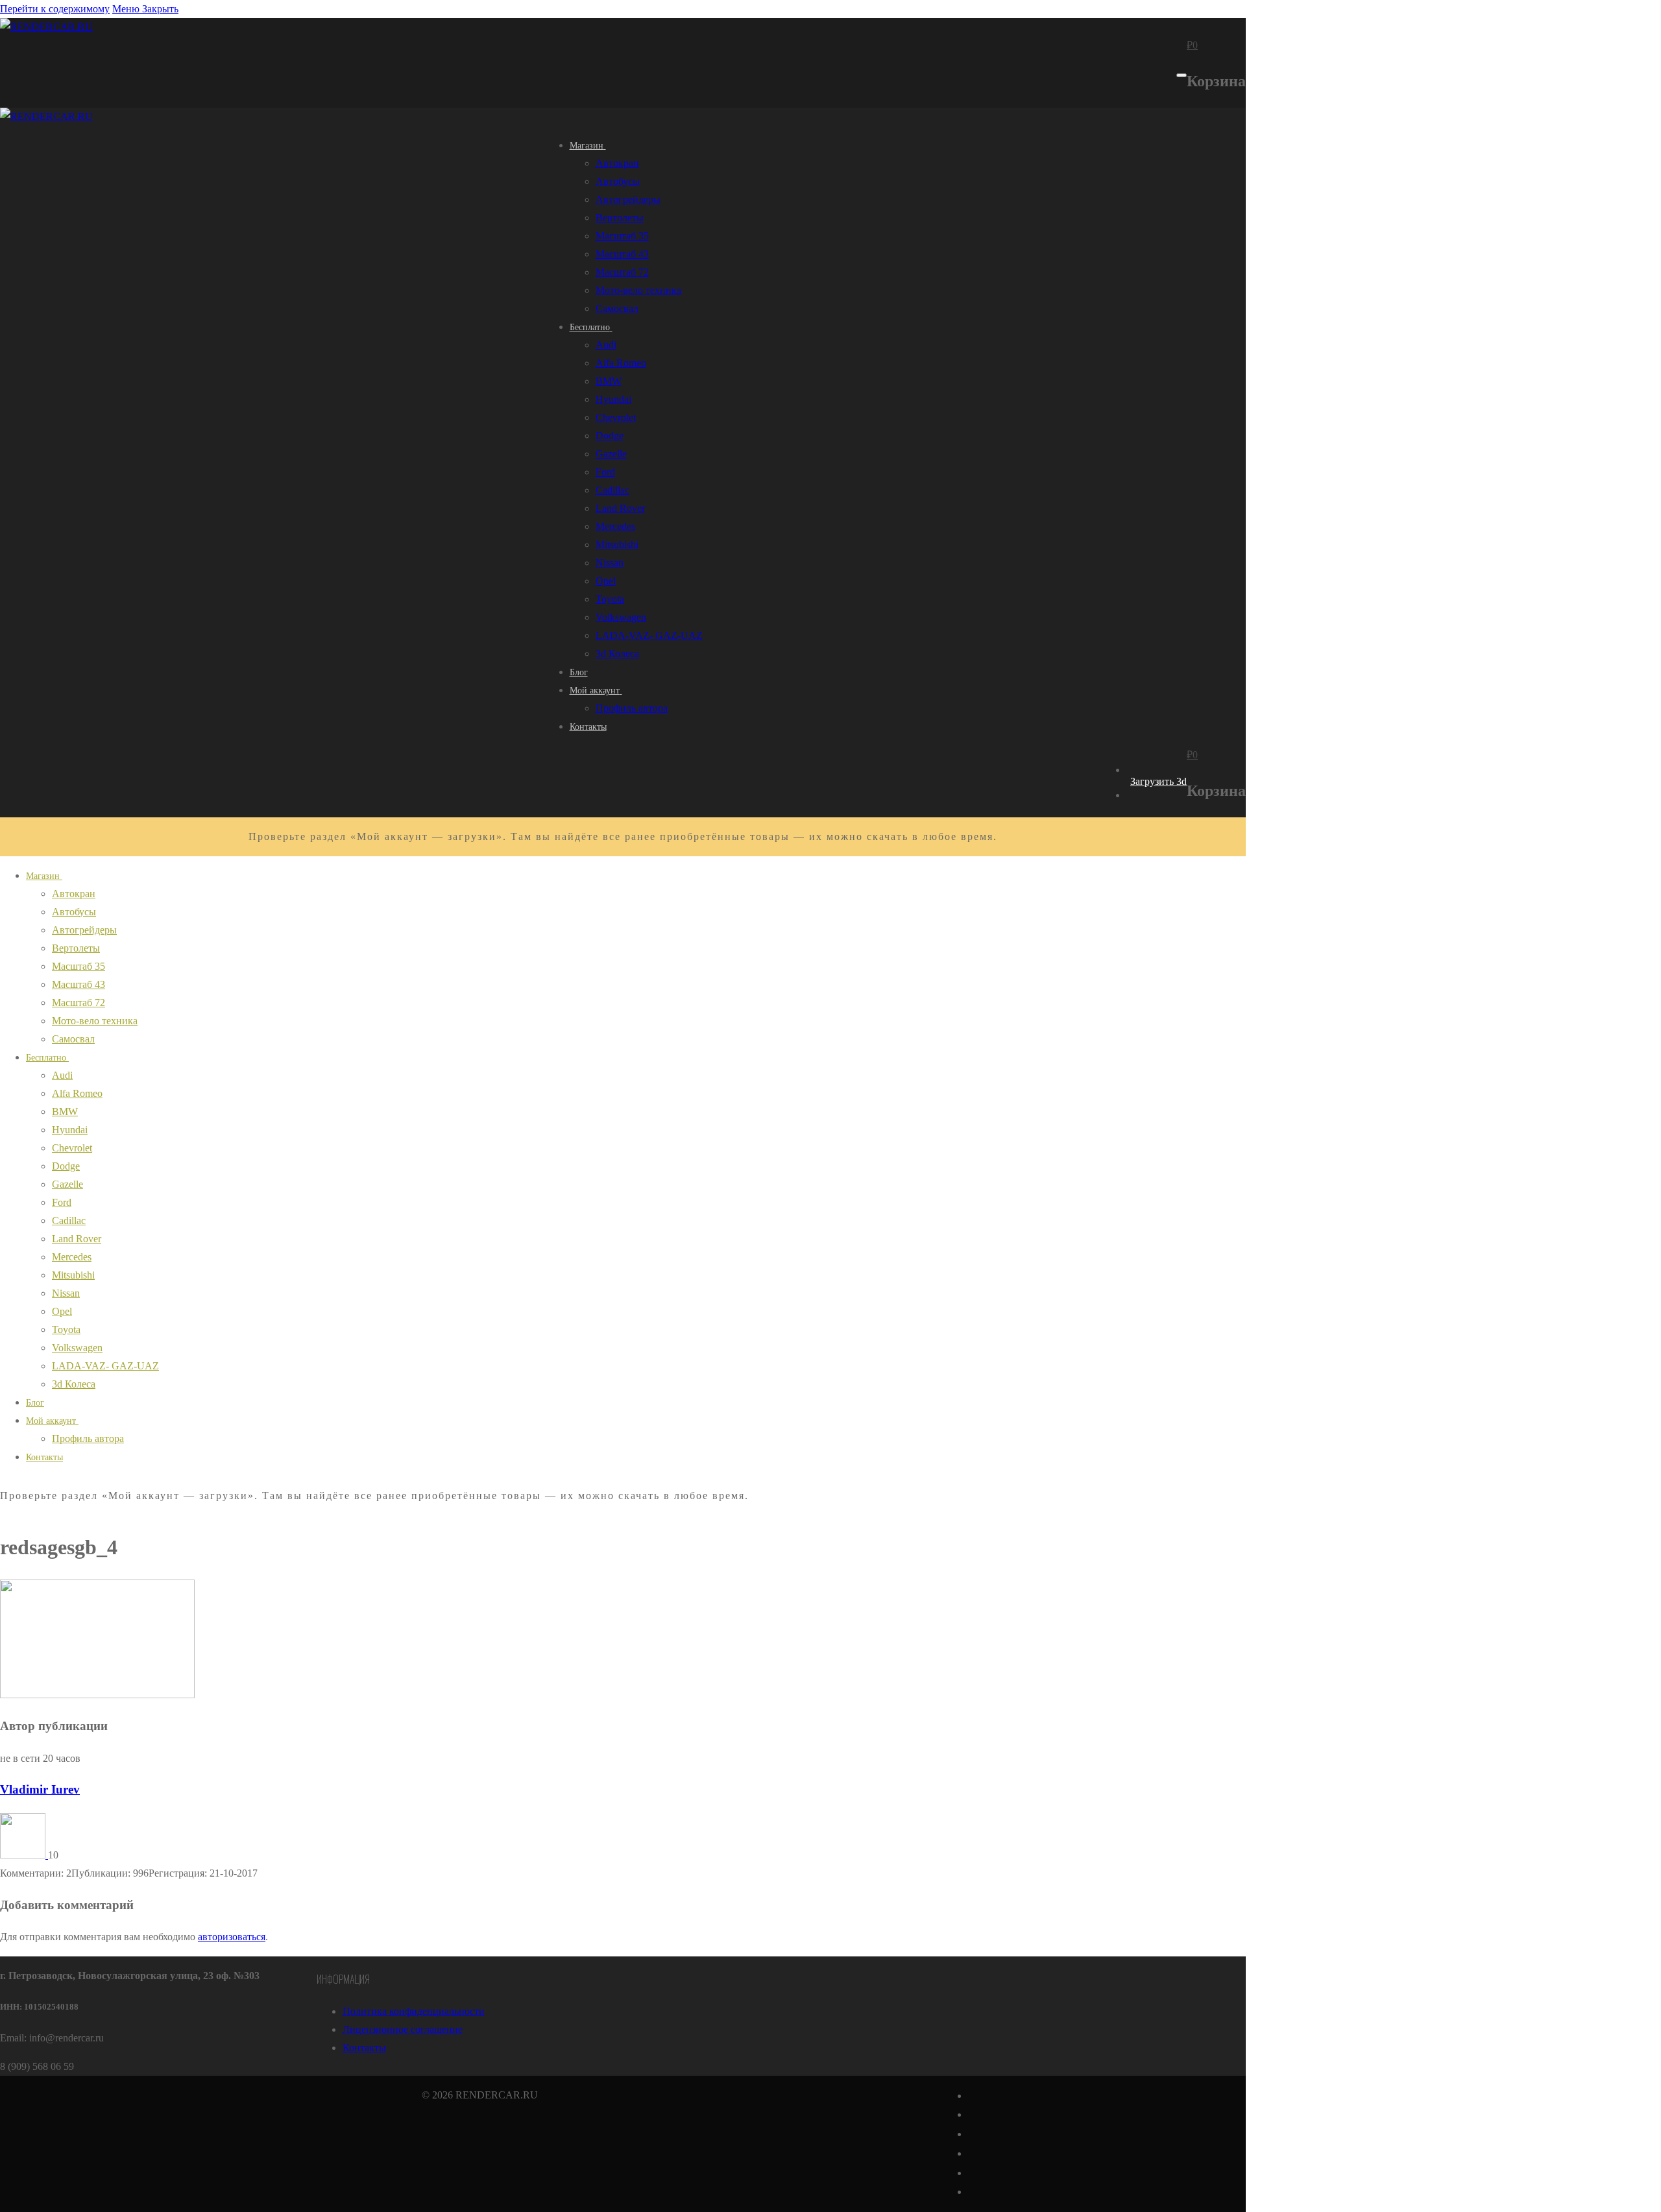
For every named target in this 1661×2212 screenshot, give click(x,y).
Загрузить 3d (1158, 781)
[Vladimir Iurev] (24, 1855)
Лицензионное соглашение (403, 2029)
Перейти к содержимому (55, 9)
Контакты (364, 2048)
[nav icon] (1182, 75)
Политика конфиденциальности (414, 2011)
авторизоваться (232, 1937)
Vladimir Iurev (40, 1789)
